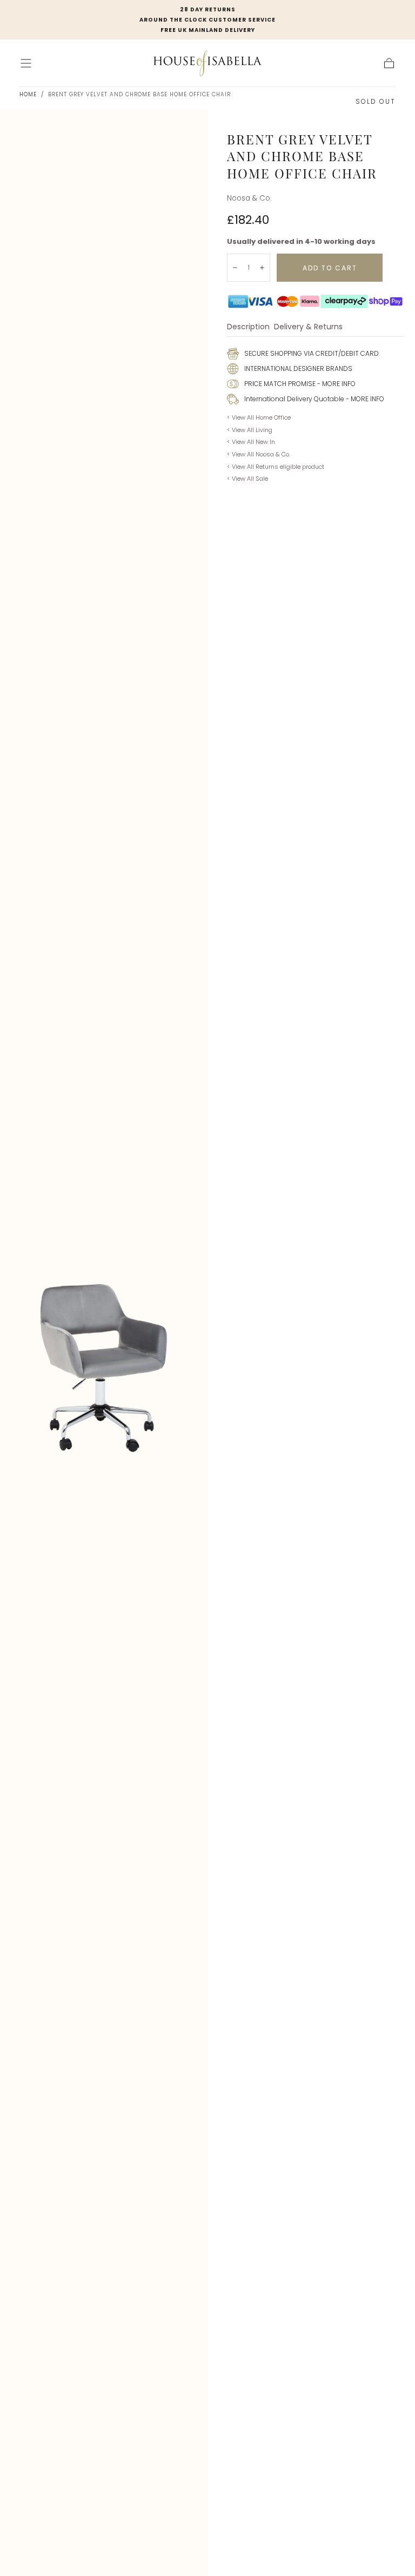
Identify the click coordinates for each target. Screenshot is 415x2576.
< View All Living (250, 430)
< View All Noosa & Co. (259, 454)
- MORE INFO (336, 384)
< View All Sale (247, 479)
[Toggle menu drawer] (26, 63)
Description (248, 327)
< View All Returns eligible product (276, 467)
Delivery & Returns (308, 327)
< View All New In (251, 442)
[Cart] (389, 63)
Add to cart (330, 268)
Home (28, 94)
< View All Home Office (259, 417)
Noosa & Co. (249, 198)
